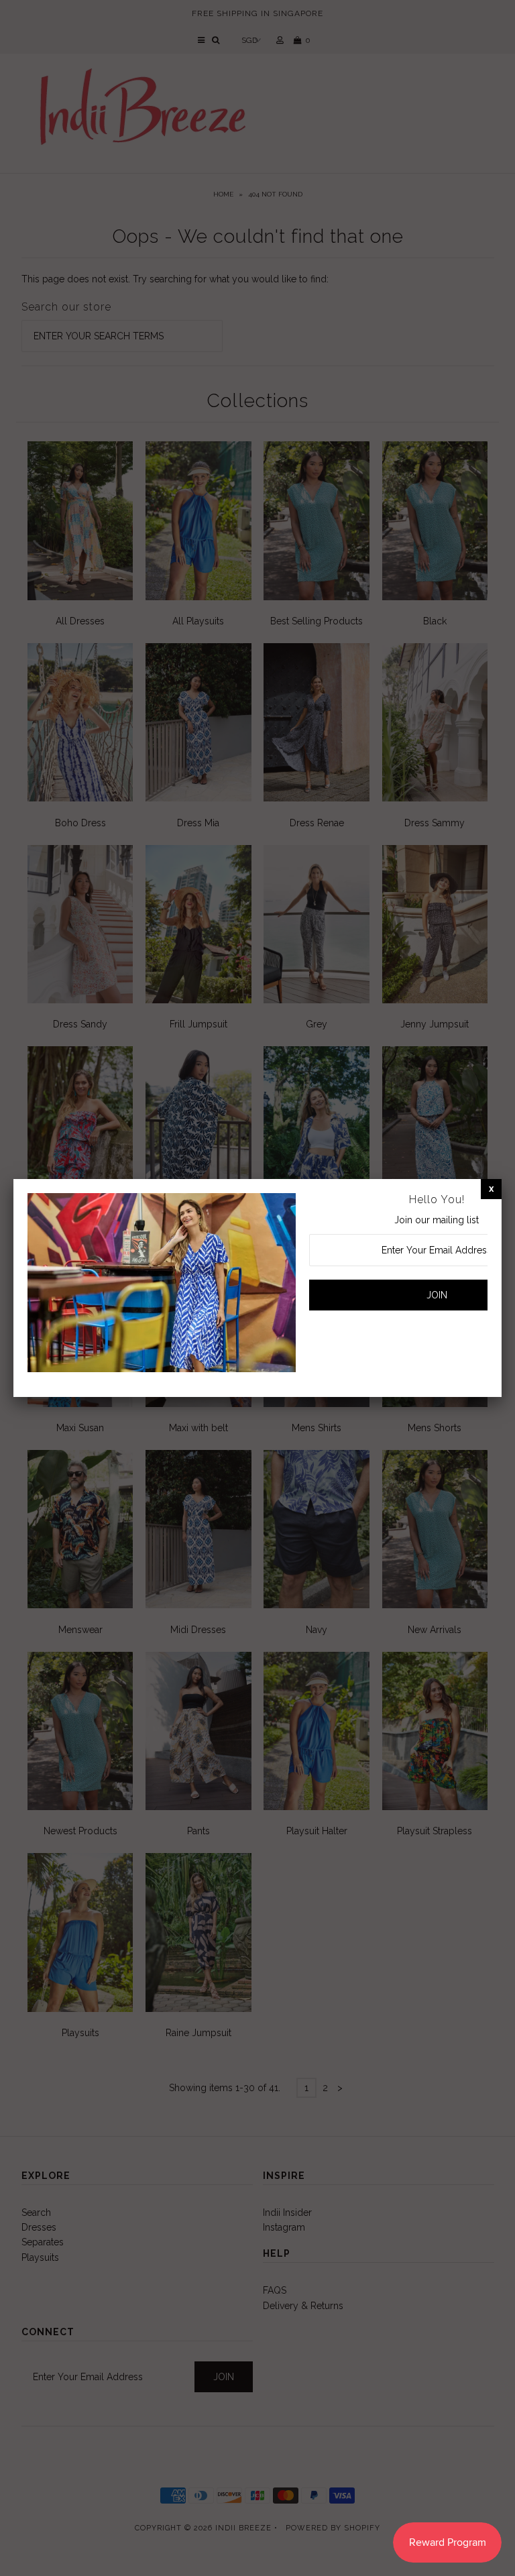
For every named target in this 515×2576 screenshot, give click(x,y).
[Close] (491, 1188)
